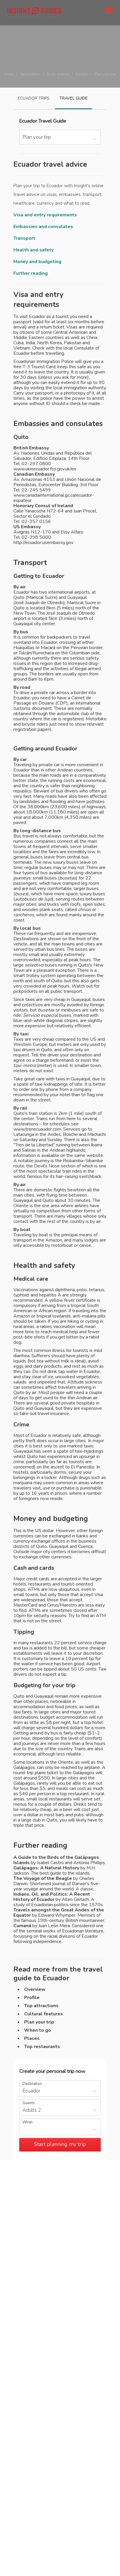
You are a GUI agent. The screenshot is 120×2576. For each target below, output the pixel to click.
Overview (35, 1989)
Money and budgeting (37, 262)
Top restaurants (42, 2047)
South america (58, 74)
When (28, 2122)
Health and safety (33, 250)
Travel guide (74, 98)
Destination (32, 2084)
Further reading (31, 273)
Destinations (30, 74)
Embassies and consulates (43, 227)
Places (32, 2038)
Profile (32, 1998)
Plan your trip (39, 2022)
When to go (38, 2030)
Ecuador (82, 74)
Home (9, 74)
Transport (24, 238)
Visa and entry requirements (45, 215)
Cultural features (44, 2014)
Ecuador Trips (34, 98)
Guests (29, 2103)
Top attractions (41, 2006)
